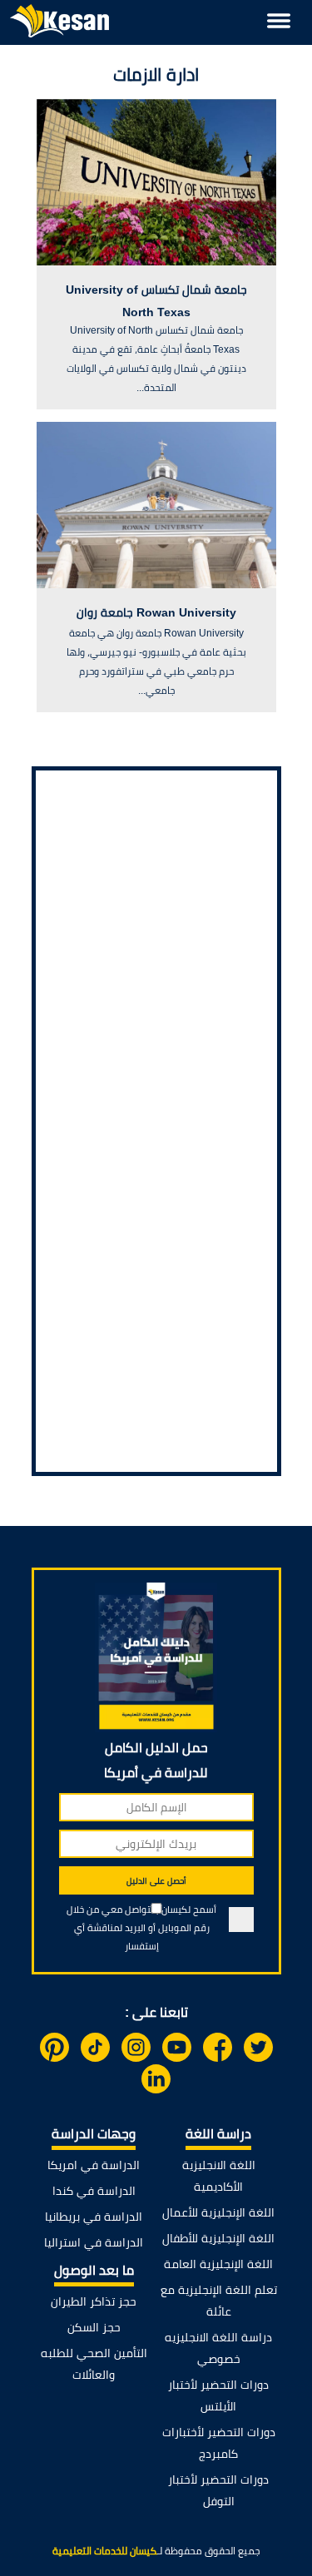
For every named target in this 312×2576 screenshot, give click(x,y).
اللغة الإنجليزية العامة (218, 2264)
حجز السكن (94, 2327)
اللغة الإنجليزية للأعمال (218, 2212)
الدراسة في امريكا (94, 2165)
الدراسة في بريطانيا (94, 2217)
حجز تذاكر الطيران (94, 2301)
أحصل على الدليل (156, 1881)
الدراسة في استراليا (94, 2242)
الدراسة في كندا (94, 2191)
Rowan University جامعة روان (156, 612)
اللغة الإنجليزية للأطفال (218, 2238)
